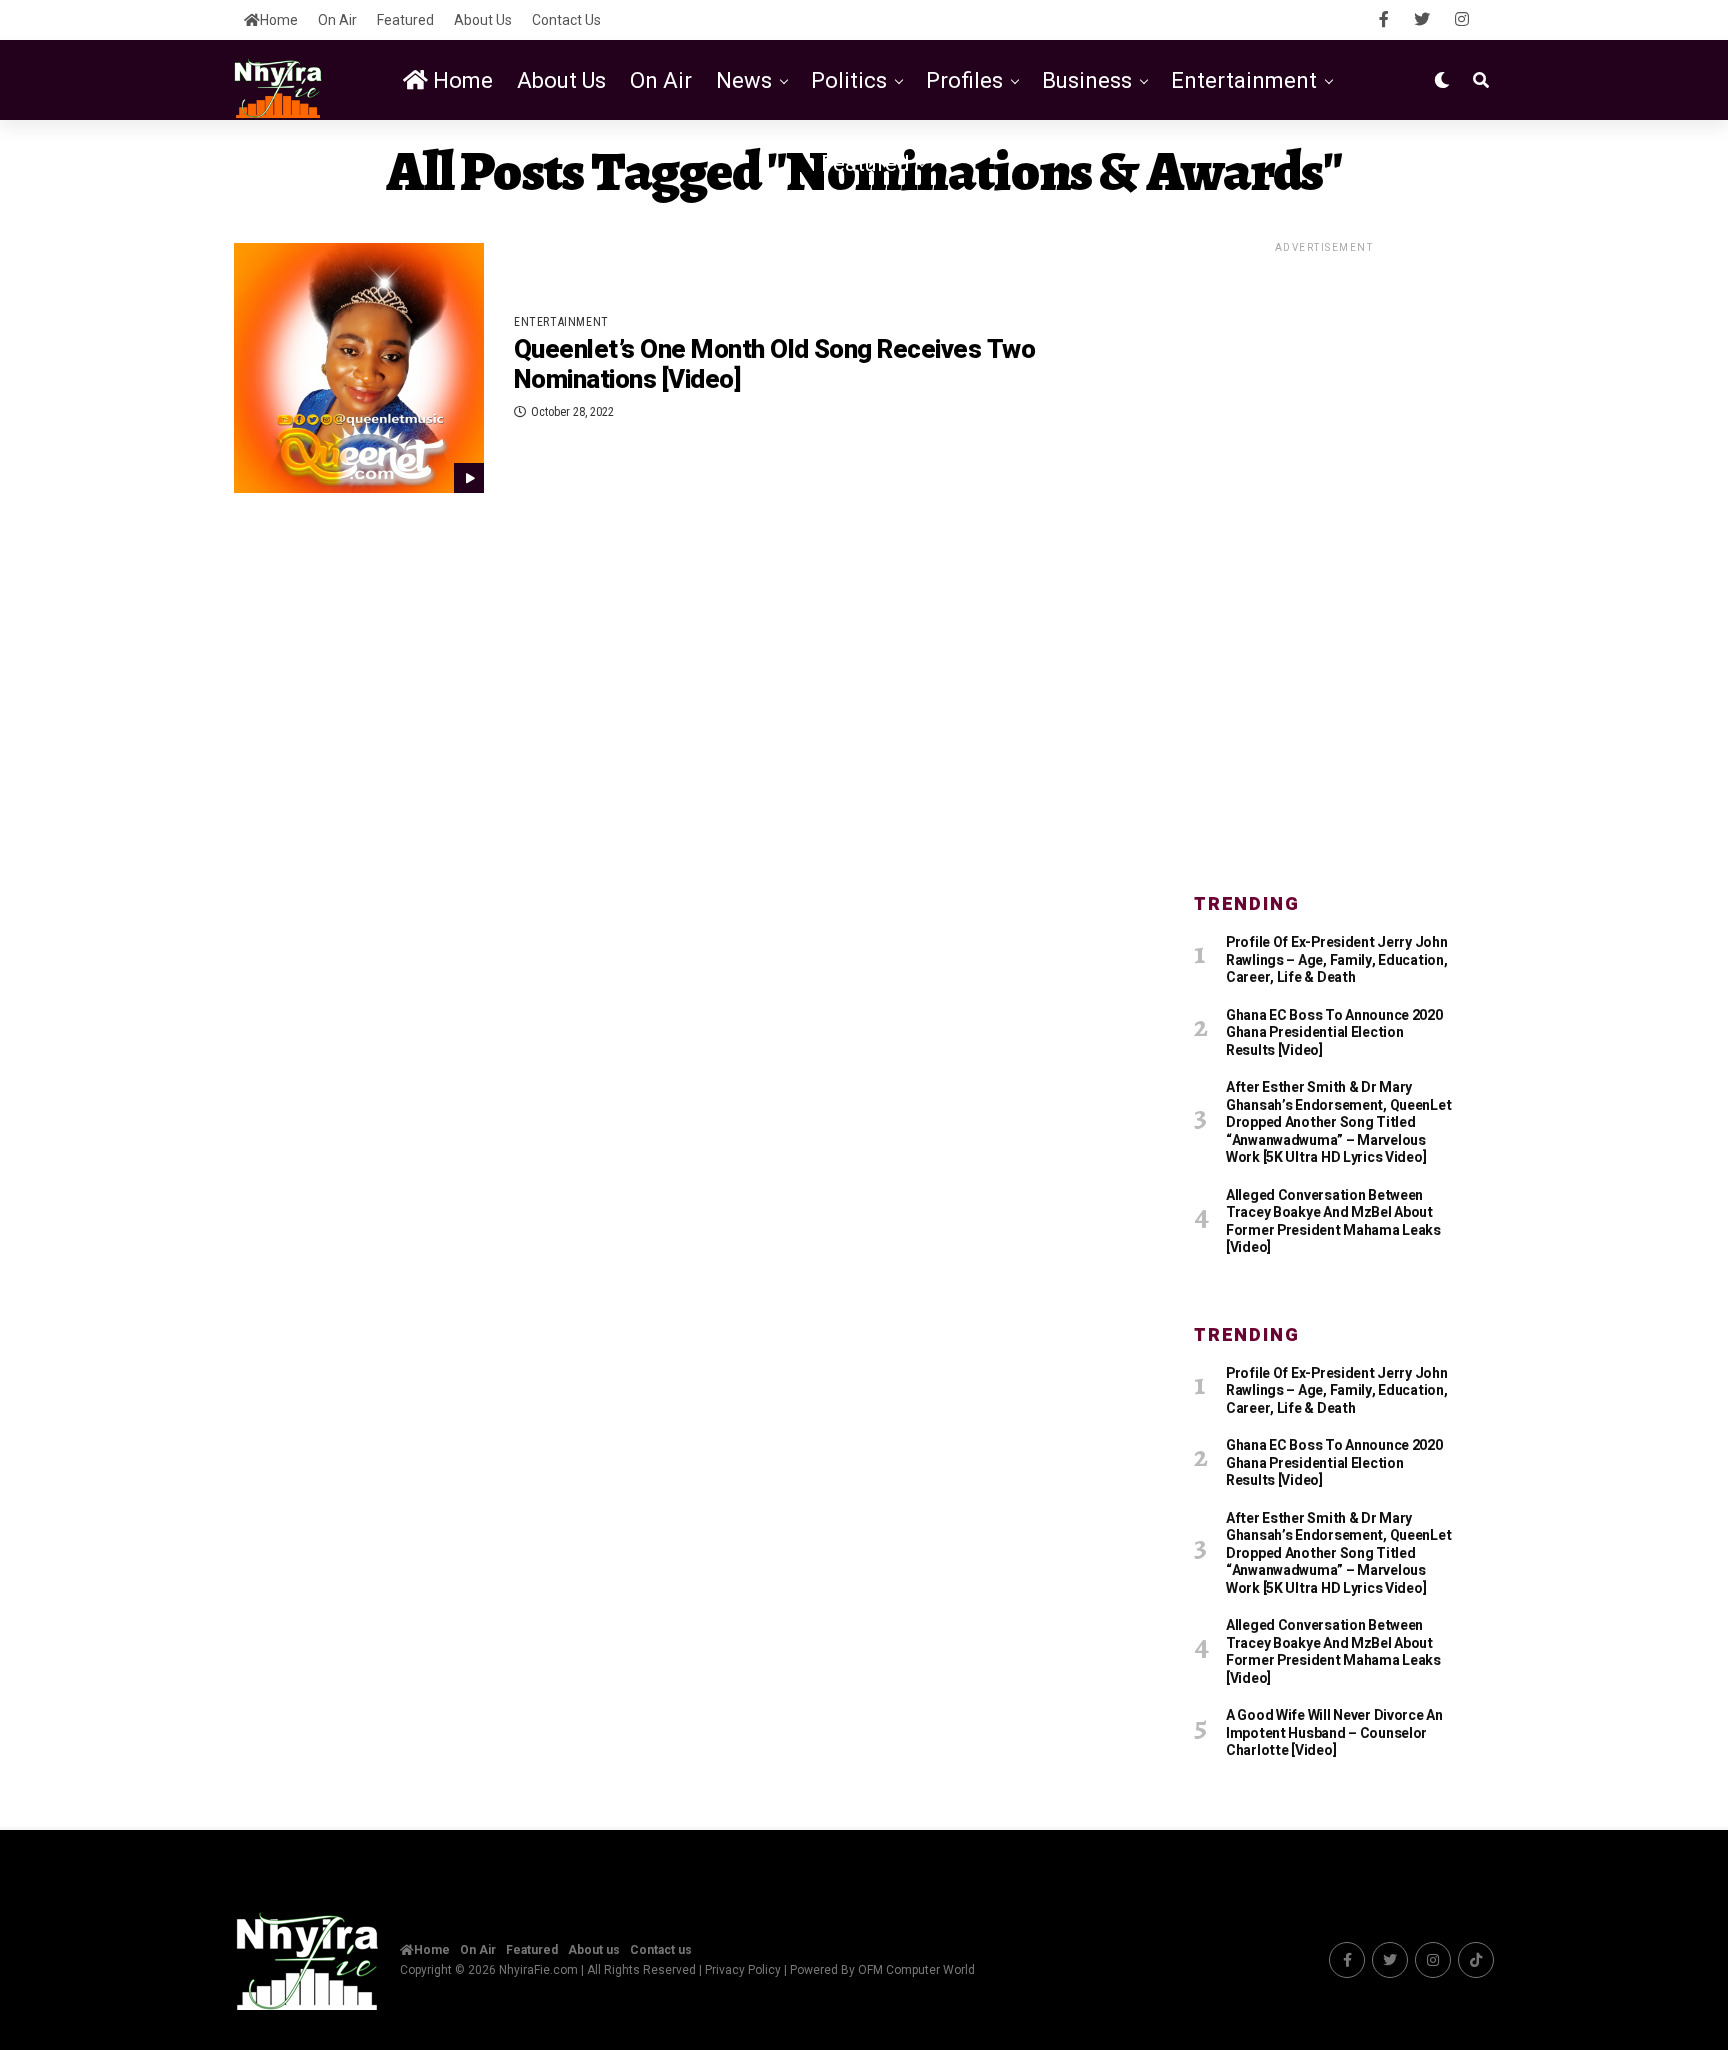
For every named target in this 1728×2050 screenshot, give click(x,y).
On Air (337, 20)
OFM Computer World (916, 1970)
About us (483, 20)
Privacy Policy (743, 1970)
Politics (849, 80)
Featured (405, 20)
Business (1087, 80)
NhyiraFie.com (538, 1970)
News (744, 80)
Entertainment (1244, 80)
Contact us (566, 20)
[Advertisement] (1324, 556)
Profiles (964, 80)
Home (279, 20)
